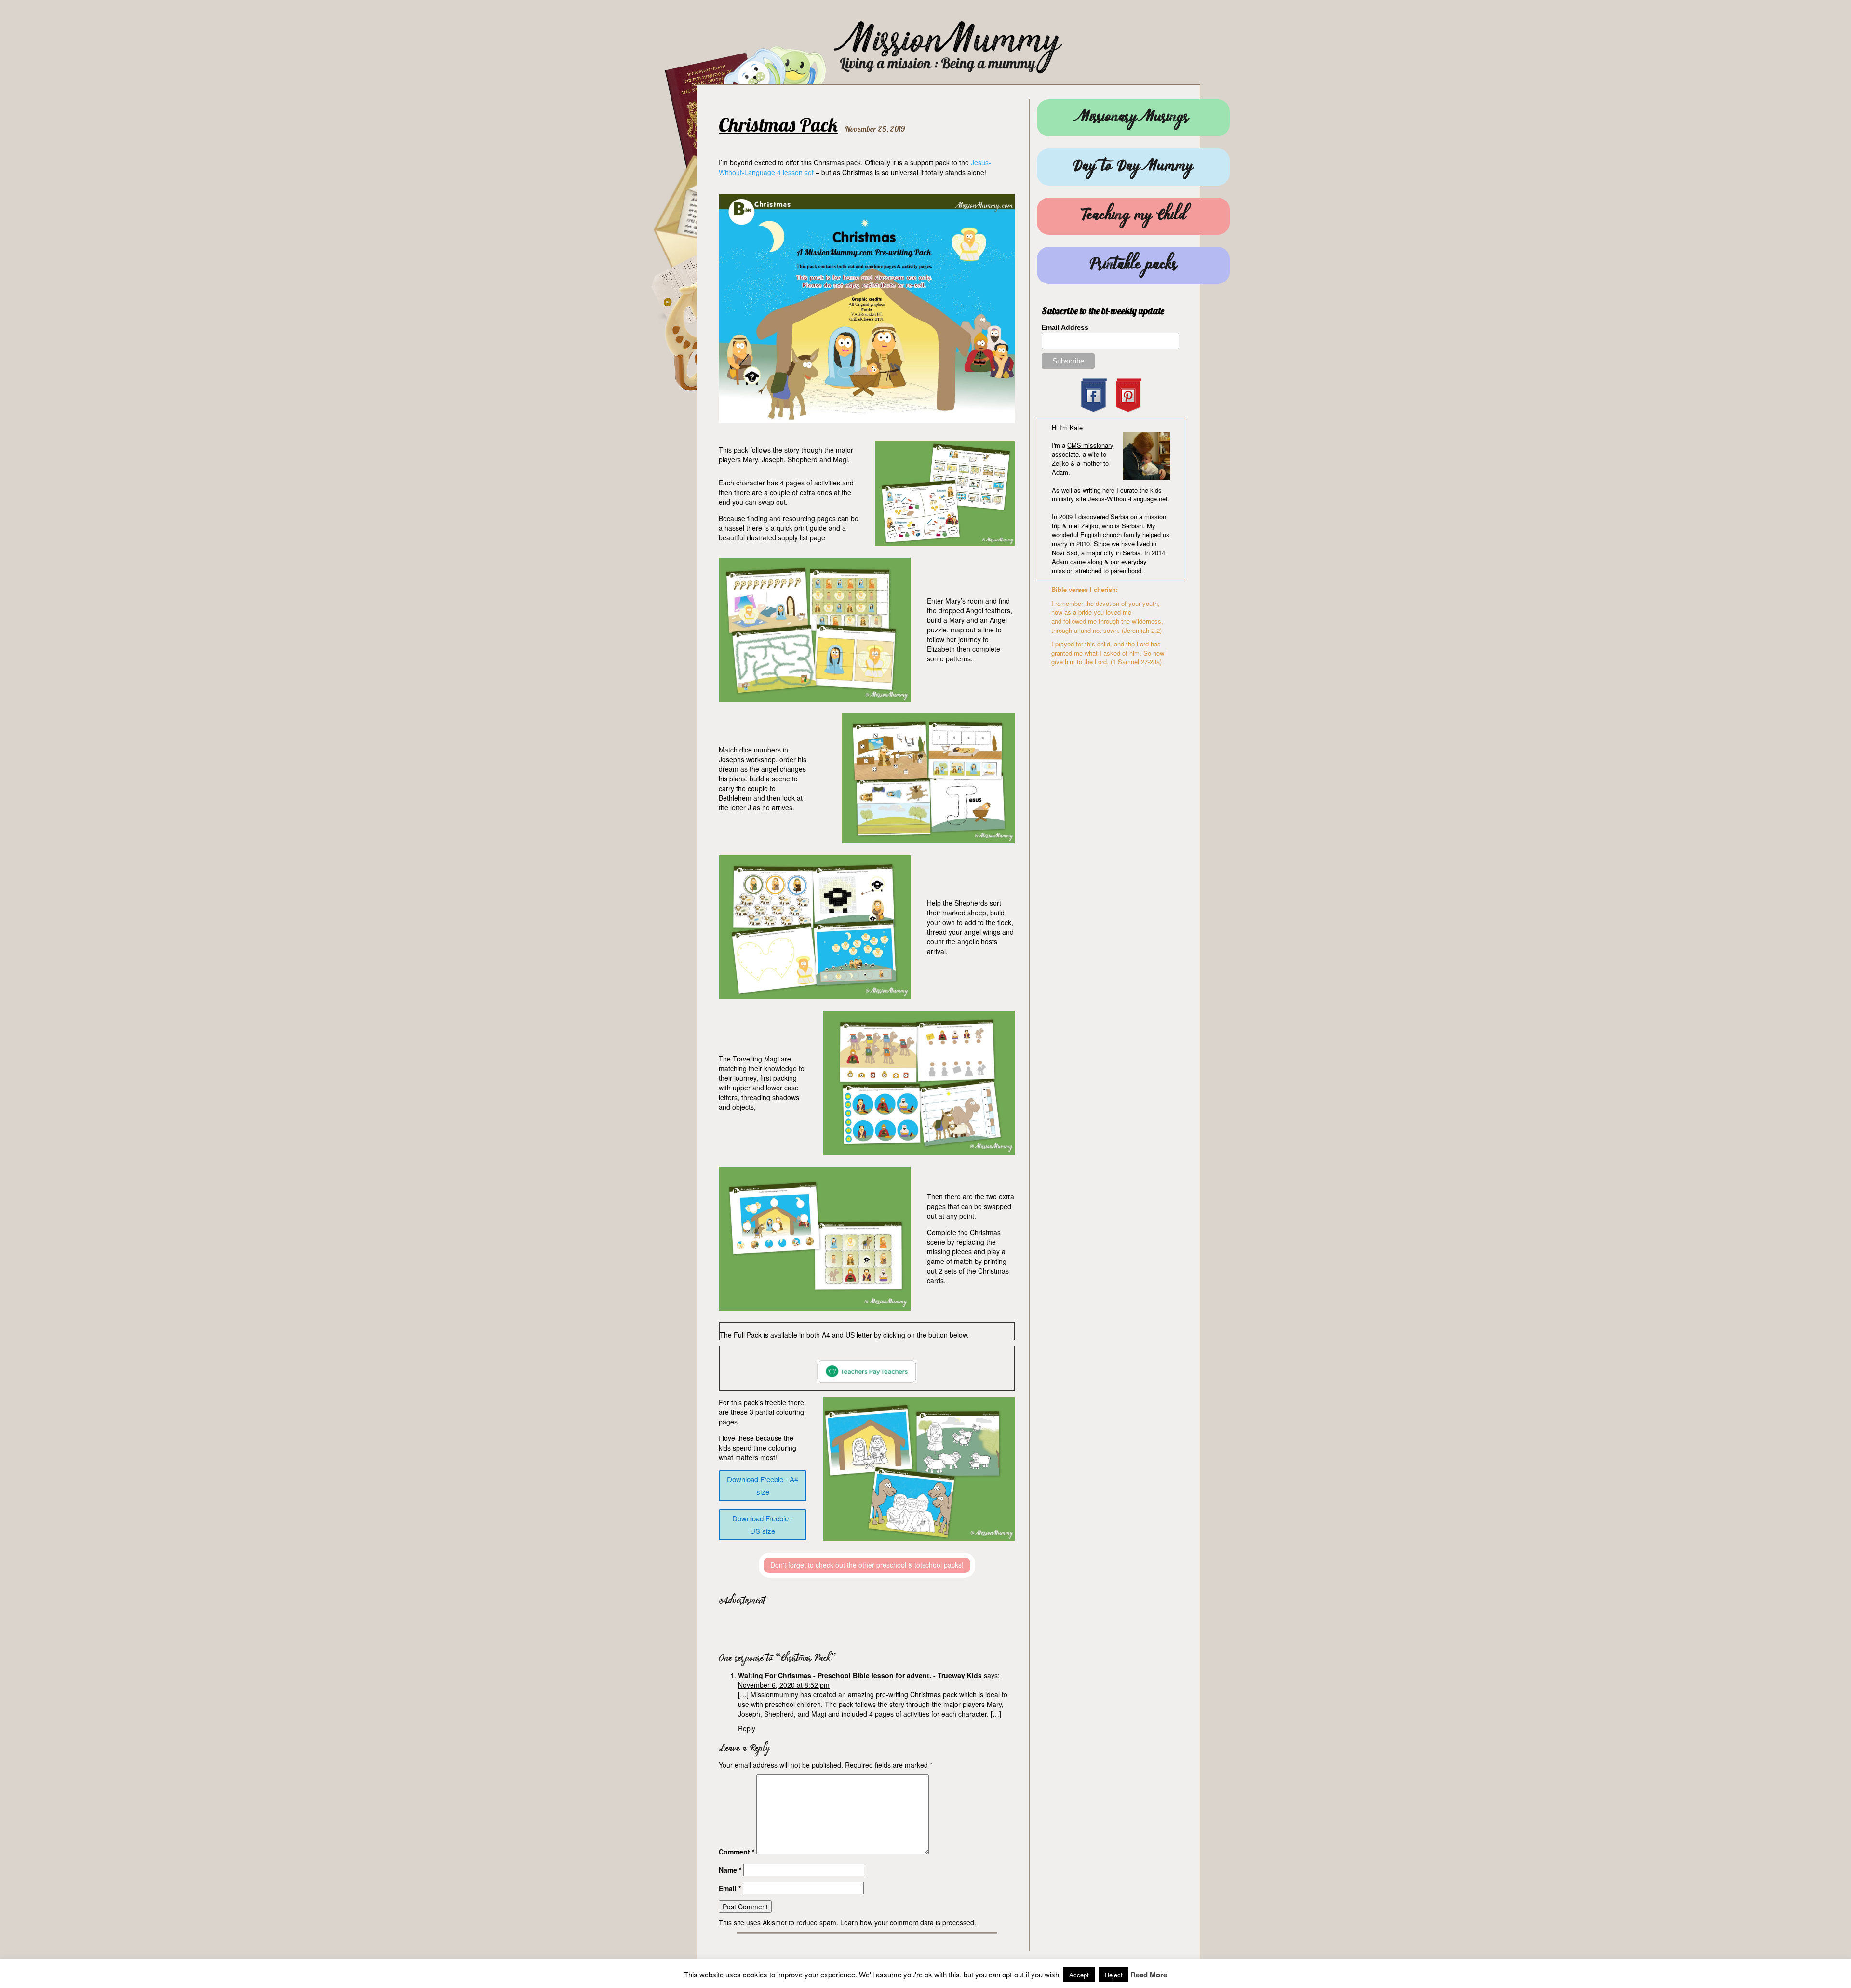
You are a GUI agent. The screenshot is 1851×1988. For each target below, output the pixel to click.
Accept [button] (1079, 1975)
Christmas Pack (778, 124)
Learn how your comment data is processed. (908, 1922)
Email (730, 1888)
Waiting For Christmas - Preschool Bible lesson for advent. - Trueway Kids (860, 1675)
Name (730, 1870)
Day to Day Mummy (1133, 167)
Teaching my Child (1133, 216)
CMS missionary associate (1083, 450)
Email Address (1065, 327)
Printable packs (1133, 265)
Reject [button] (1114, 1975)
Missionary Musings (1133, 118)
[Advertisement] (832, 1626)
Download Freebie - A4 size (763, 1485)
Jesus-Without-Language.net (1128, 499)
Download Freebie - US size (763, 1525)
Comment (737, 1852)
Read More (1149, 1975)
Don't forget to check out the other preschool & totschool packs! (867, 1565)
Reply (747, 1728)
